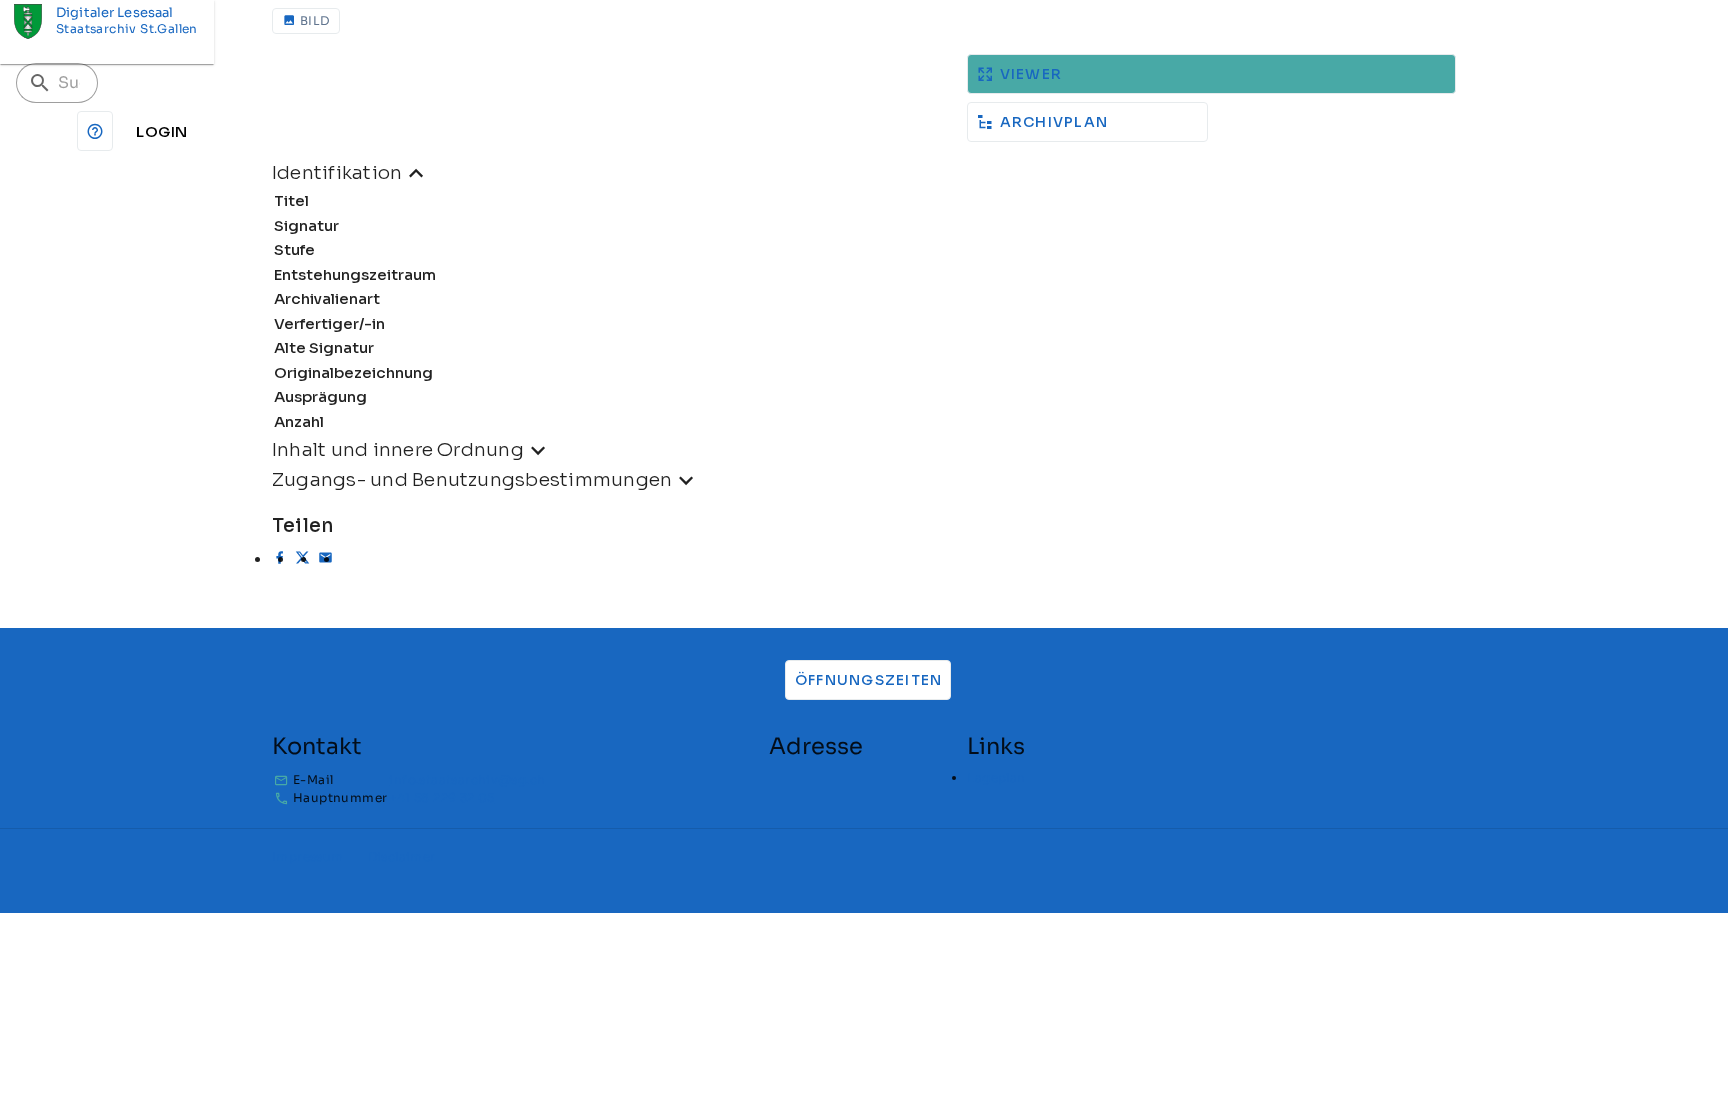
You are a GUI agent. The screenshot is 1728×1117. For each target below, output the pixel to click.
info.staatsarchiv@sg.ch (467, 779)
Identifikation (337, 172)
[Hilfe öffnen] (95, 131)
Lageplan (996, 777)
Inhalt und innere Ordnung (398, 449)
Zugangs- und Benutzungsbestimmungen (472, 479)
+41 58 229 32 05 (441, 797)
